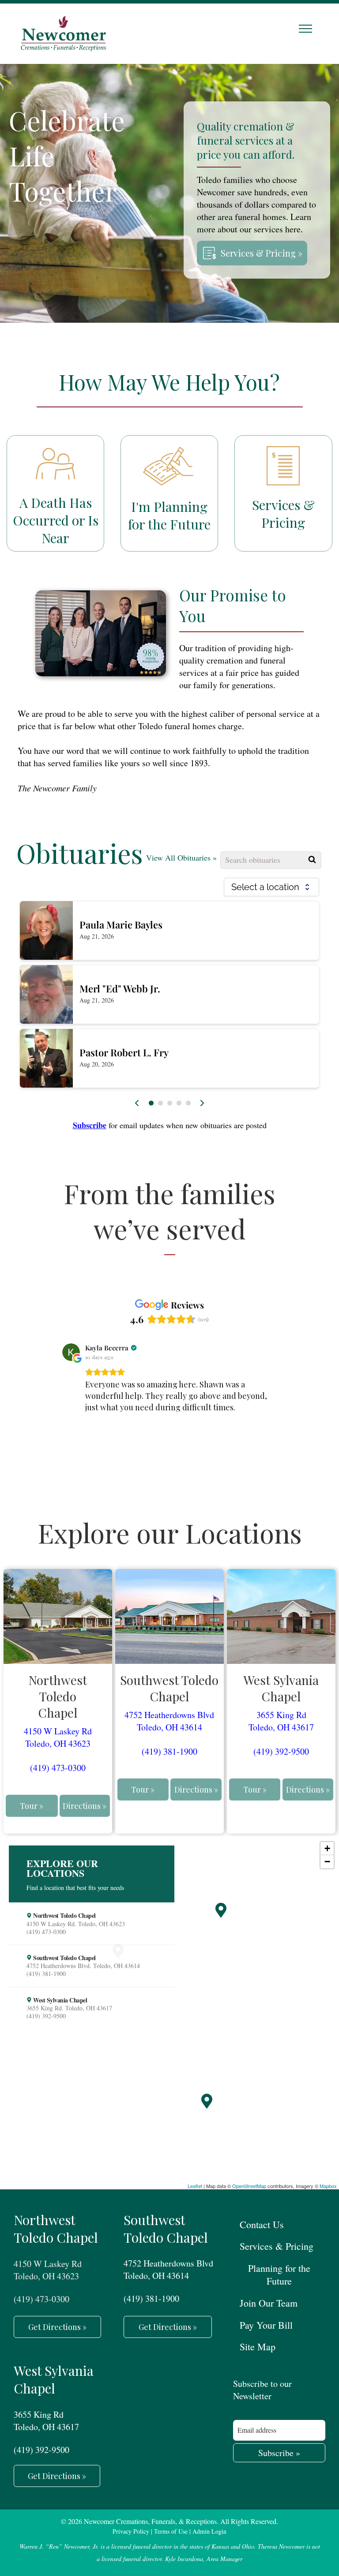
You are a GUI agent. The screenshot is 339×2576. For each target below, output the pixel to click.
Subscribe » (279, 2453)
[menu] (305, 29)
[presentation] (137, 1103)
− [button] (327, 1862)
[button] (151, 1103)
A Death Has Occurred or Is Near (56, 520)
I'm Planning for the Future (169, 515)
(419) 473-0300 (58, 1768)
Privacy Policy (131, 2531)
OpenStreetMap (249, 2186)
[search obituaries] (313, 860)
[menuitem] (279, 2224)
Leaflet (195, 2186)
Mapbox (328, 2186)
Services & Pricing (283, 514)
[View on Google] (71, 1352)
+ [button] (327, 1848)
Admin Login (209, 2531)
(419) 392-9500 (281, 1751)
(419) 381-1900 (169, 1751)
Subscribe (90, 1125)
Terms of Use (171, 2531)
